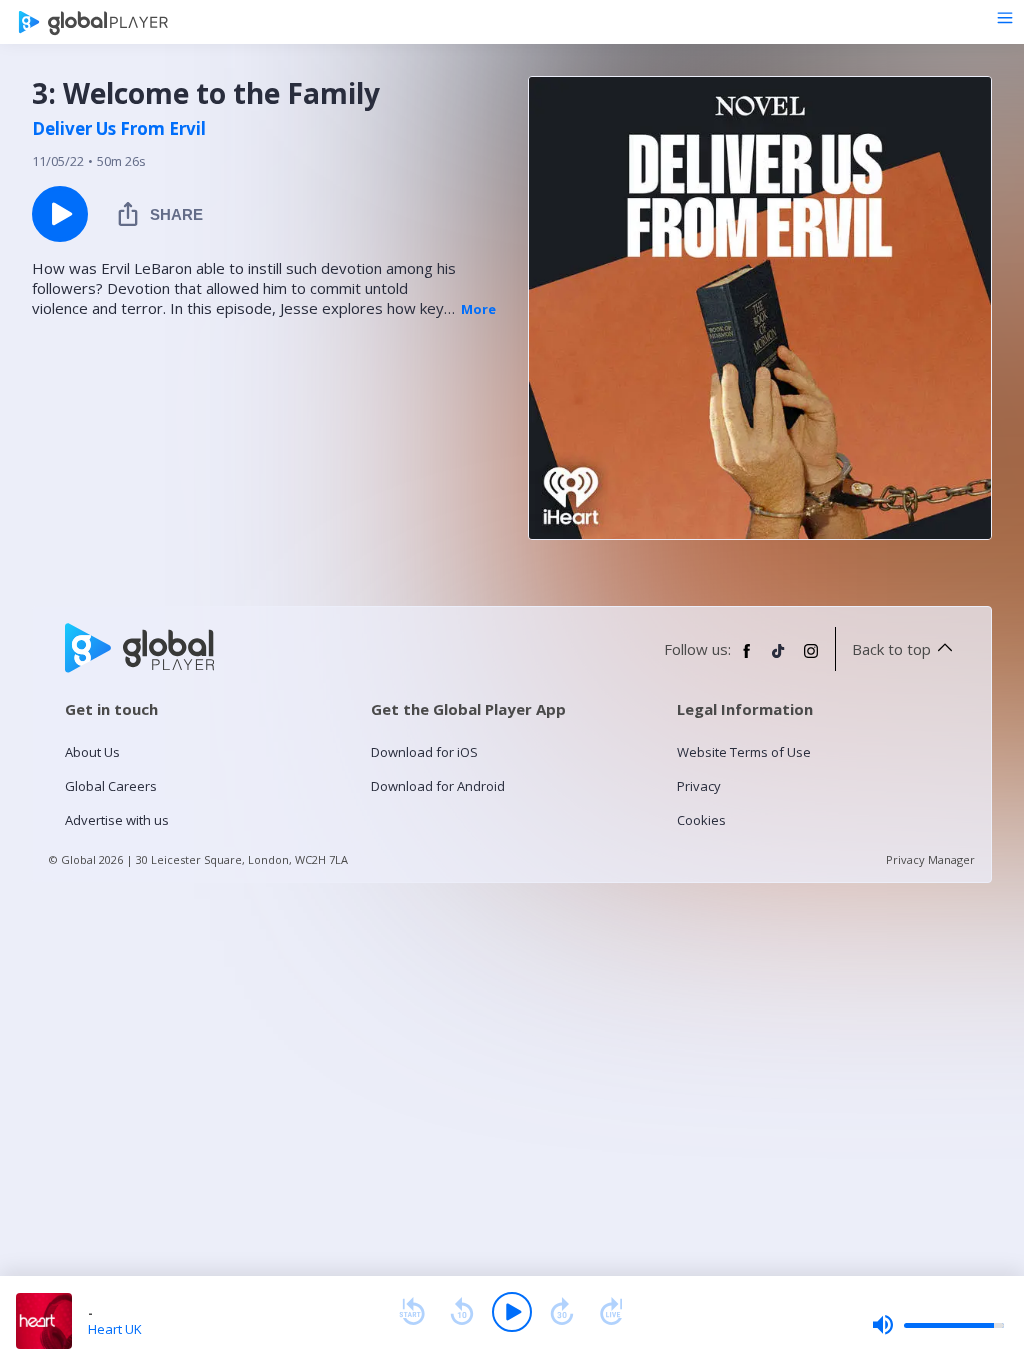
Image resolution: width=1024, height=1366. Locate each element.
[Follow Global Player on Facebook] (747, 659)
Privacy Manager (930, 859)
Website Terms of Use (744, 752)
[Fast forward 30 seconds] (562, 1312)
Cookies (701, 820)
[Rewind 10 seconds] (462, 1312)
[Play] (512, 1312)
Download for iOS (424, 752)
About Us (92, 752)
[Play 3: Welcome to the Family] (60, 214)
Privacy (699, 786)
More (478, 309)
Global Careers (111, 786)
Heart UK (115, 1329)
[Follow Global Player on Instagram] (811, 659)
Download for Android (438, 786)
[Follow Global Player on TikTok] (779, 659)
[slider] (938, 1325)
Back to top (891, 649)
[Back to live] (612, 1312)
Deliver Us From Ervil (119, 129)
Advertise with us (117, 820)
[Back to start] (412, 1312)
